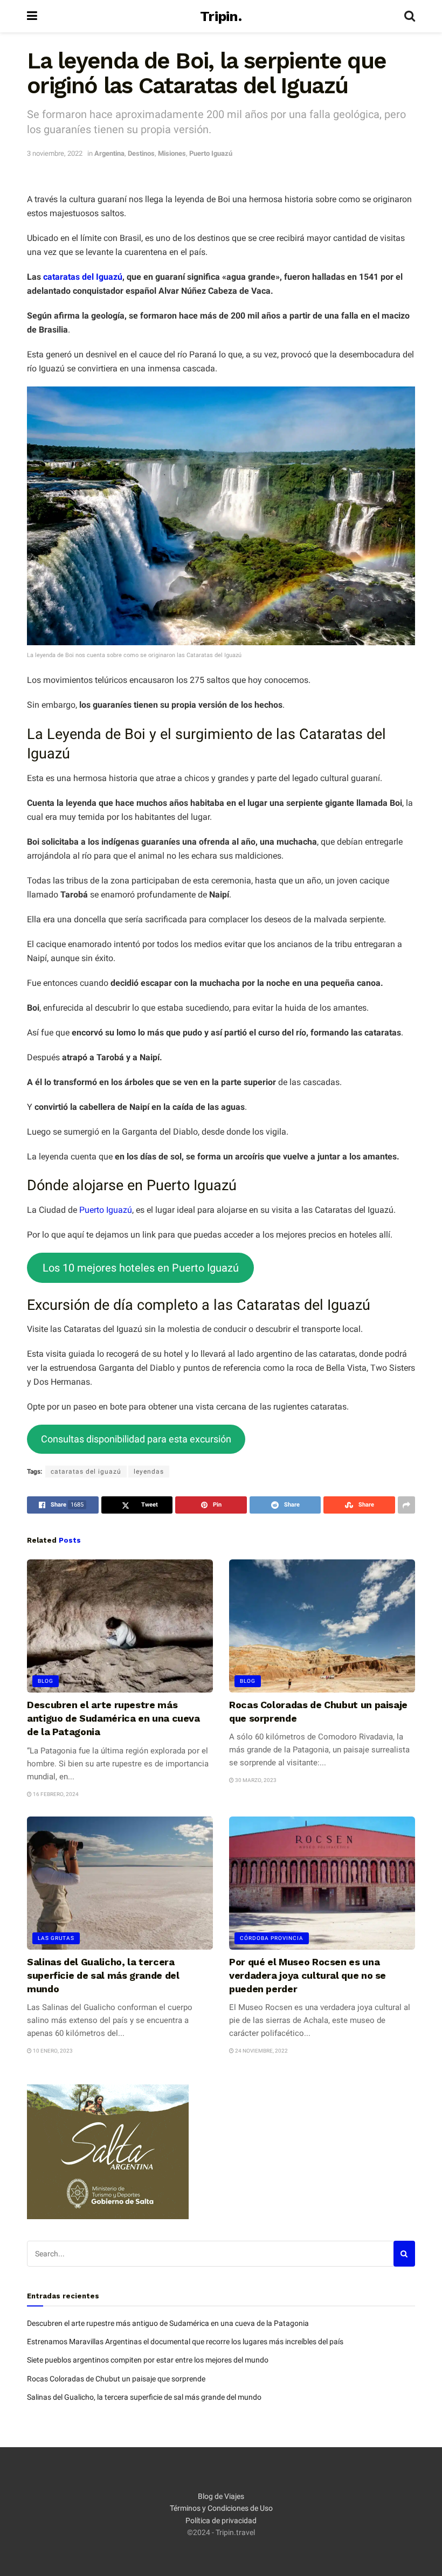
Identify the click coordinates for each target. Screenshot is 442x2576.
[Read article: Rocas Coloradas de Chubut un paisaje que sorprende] (322, 1626)
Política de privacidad (221, 2520)
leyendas (149, 1472)
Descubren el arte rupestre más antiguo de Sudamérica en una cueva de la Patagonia (113, 1718)
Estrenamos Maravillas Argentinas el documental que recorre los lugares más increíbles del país (185, 2342)
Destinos (141, 153)
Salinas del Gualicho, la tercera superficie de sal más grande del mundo (103, 1975)
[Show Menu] (32, 16)
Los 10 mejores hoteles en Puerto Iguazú (141, 1268)
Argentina (109, 153)
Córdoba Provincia (272, 1938)
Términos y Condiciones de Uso (221, 2508)
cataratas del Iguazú (83, 277)
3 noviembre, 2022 (55, 153)
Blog (46, 1681)
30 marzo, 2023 (255, 1780)
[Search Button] (410, 16)
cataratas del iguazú (86, 1472)
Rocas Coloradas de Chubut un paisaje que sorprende (116, 2379)
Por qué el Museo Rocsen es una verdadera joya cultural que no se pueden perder (308, 1975)
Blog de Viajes (221, 2496)
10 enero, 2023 (52, 2051)
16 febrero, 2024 (55, 1794)
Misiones (172, 153)
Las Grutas (56, 1938)
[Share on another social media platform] (406, 1505)
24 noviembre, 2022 (261, 2051)
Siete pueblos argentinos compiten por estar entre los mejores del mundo (148, 2360)
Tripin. (221, 16)
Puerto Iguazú (211, 153)
